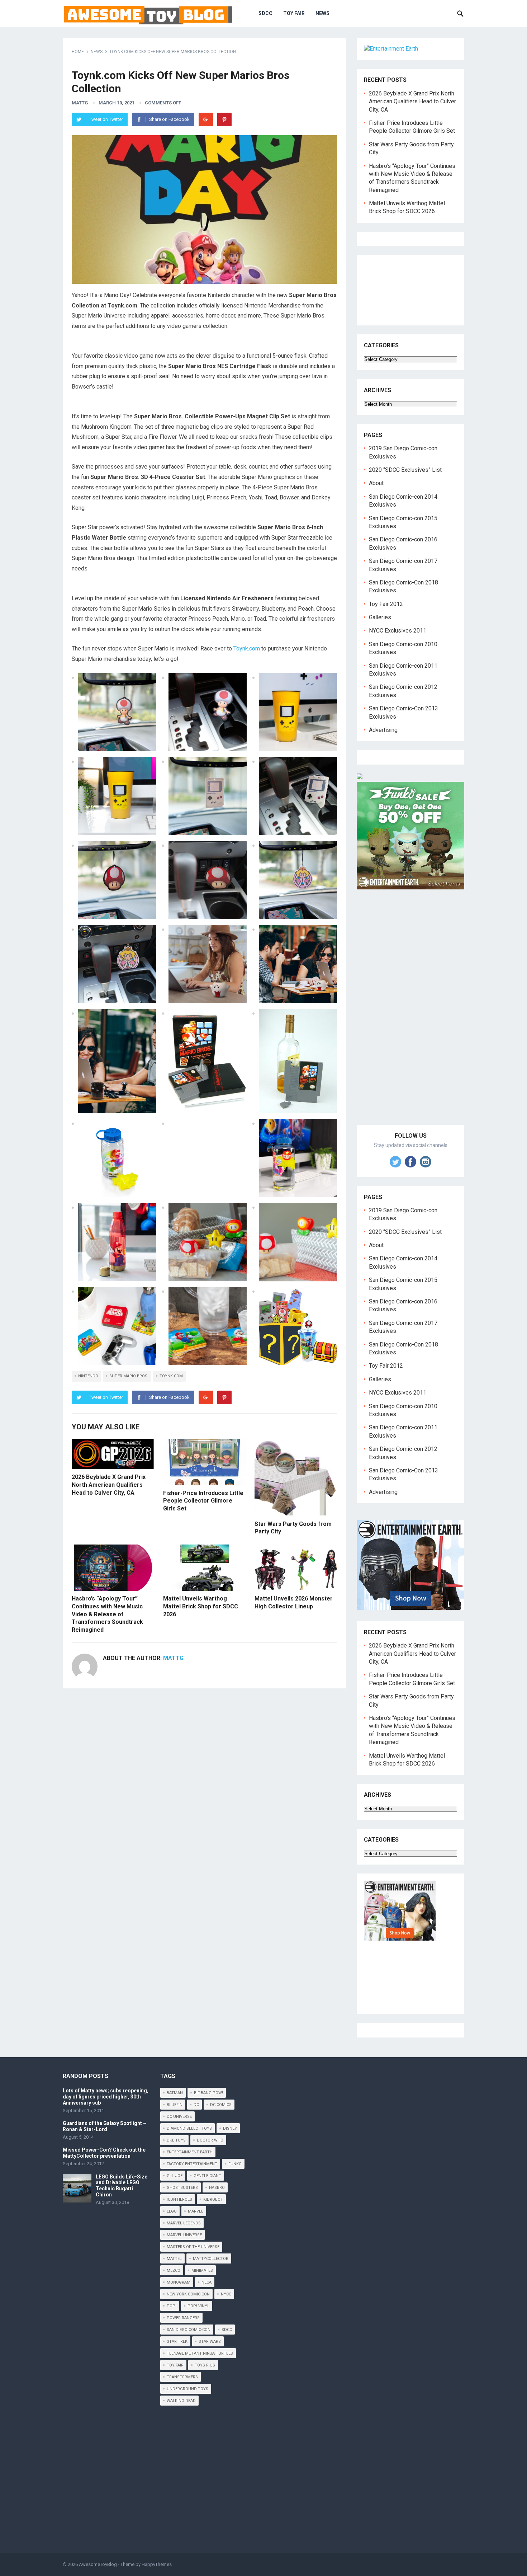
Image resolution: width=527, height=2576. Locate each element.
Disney (230, 2128)
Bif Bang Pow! (208, 2093)
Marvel (196, 2211)
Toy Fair (294, 13)
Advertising (383, 730)
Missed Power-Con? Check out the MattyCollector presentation (104, 2153)
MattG (80, 103)
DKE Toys (176, 2140)
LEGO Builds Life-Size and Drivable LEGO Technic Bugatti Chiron (122, 2186)
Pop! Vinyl (198, 2306)
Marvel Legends (184, 2223)
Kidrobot (213, 2199)
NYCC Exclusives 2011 (398, 631)
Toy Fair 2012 (386, 604)
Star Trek (177, 2342)
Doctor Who (210, 2140)
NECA (206, 2282)
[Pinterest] (224, 119)
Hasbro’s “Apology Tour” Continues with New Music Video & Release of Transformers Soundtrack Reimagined (107, 1614)
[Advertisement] (410, 1015)
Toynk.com (247, 648)
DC (196, 2105)
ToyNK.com (171, 1376)
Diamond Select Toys (189, 2128)
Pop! (172, 2306)
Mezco (174, 2271)
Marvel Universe (184, 2235)
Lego (172, 2211)
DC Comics (221, 2105)
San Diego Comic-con (189, 2330)
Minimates (202, 2271)
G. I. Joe (175, 2176)
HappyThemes (157, 2564)
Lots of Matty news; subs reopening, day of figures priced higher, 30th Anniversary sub (106, 2097)
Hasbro (217, 2188)
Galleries (380, 617)
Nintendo (88, 1376)
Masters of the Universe (193, 2247)
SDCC (265, 13)
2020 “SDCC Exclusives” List (405, 470)
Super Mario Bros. (129, 1376)
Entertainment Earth (190, 2152)
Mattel (174, 2259)
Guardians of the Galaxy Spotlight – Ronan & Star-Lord (105, 2126)
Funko (235, 2164)
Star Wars (210, 2342)
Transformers (182, 2377)
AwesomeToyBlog (98, 2564)
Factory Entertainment (192, 2164)
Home (78, 52)
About (376, 483)
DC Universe (179, 2117)
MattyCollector (211, 2259)
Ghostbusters (182, 2188)
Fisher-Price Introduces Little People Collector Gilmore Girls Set (203, 1501)
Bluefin (175, 2105)
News (322, 13)
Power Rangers (183, 2318)
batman (175, 2093)
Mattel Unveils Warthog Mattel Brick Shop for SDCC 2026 (201, 1606)
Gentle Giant (207, 2176)
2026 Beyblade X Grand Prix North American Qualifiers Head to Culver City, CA (109, 1485)
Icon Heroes (179, 2199)
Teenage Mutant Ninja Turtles (200, 2353)
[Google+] (206, 119)
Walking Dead (181, 2401)
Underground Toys (187, 2389)
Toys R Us (205, 2365)
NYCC (226, 2294)
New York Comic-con (188, 2294)
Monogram (179, 2282)
